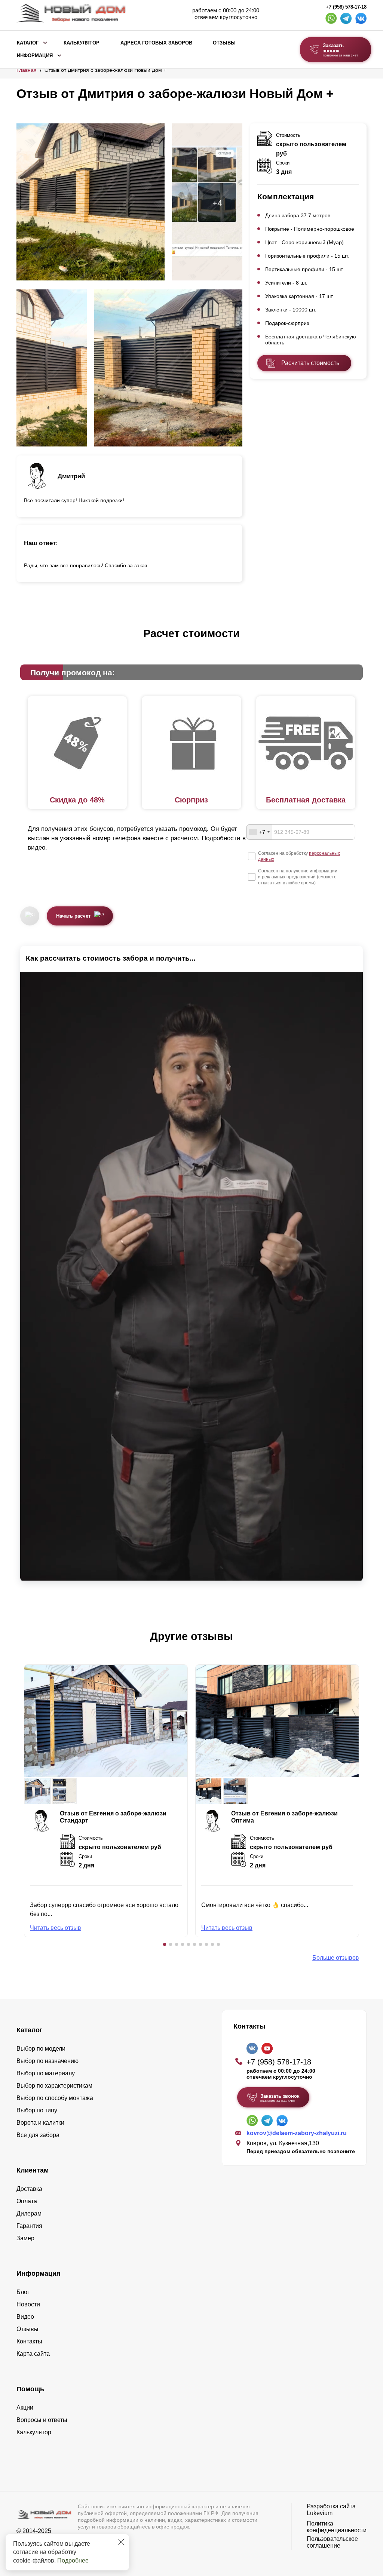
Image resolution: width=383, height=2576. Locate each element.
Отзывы (224, 43)
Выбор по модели (41, 2049)
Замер (25, 2238)
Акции (25, 2408)
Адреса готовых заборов (156, 43)
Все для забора (38, 2135)
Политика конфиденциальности (337, 2527)
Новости (28, 2304)
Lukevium (320, 2513)
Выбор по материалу (46, 2073)
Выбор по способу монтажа (55, 2098)
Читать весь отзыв (56, 1928)
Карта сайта (33, 2354)
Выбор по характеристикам (54, 2086)
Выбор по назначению (48, 2061)
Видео (25, 2317)
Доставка (29, 2189)
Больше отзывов (336, 1958)
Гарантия (29, 2226)
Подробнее (73, 2560)
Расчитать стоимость (310, 363)
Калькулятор (82, 43)
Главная (27, 70)
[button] (165, 1944)
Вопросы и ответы (42, 2420)
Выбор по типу (37, 2110)
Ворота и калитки (40, 2123)
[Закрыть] (121, 2542)
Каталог (28, 43)
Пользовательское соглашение (332, 2542)
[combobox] (259, 832)
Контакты (29, 2341)
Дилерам (29, 2213)
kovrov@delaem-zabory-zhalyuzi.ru (297, 2133)
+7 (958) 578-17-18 (346, 7)
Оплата (27, 2201)
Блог (23, 2292)
